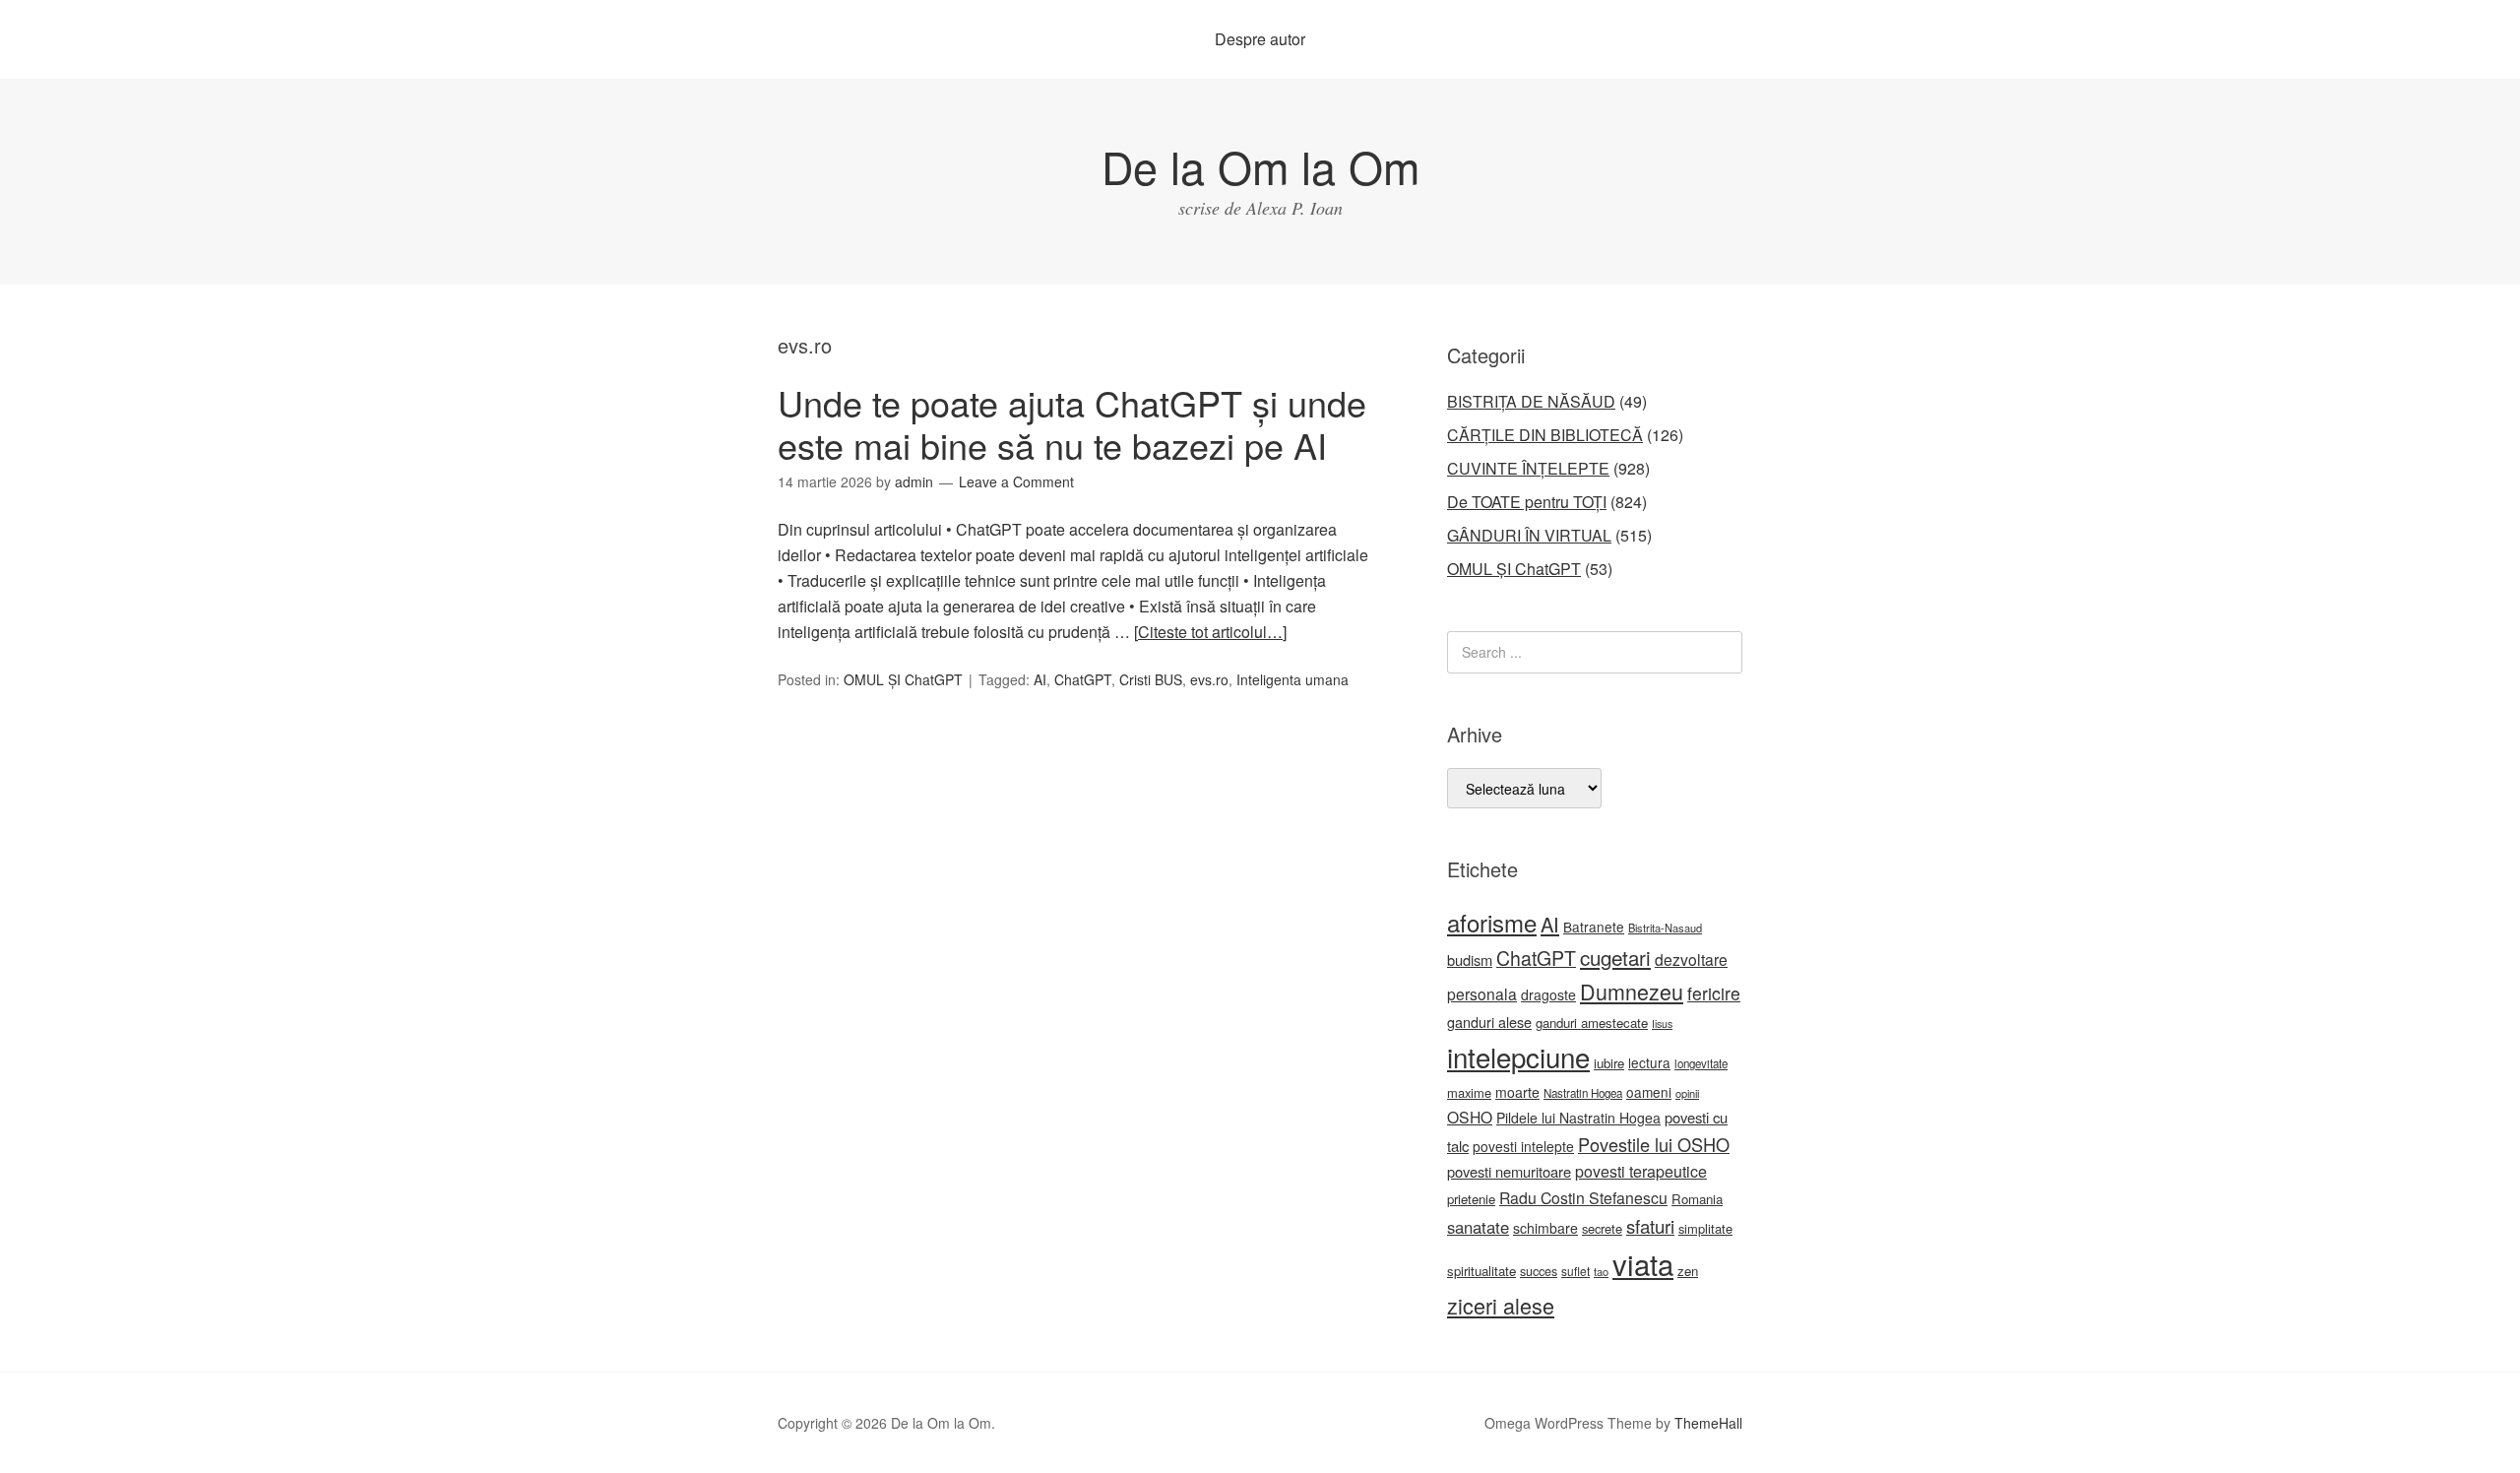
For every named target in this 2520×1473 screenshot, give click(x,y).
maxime (1469, 1092)
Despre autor (1260, 39)
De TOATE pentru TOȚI (1527, 502)
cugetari (1615, 957)
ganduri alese (1489, 1022)
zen (1688, 1271)
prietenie (1471, 1199)
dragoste (1548, 994)
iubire (1609, 1063)
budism (1470, 960)
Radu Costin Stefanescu (1583, 1198)
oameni (1649, 1092)
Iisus (1662, 1024)
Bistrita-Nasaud (1665, 928)
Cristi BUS (1151, 679)
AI (1040, 679)
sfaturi (1650, 1226)
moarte (1517, 1092)
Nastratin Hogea (1583, 1093)
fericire (1714, 993)
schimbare (1545, 1228)
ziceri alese (1501, 1305)
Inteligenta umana (1292, 679)
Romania (1697, 1199)
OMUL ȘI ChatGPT (903, 679)
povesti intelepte (1523, 1146)
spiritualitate (1481, 1271)
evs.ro (1209, 679)
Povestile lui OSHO (1654, 1144)
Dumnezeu (1632, 991)
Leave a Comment (1016, 481)
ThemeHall (1708, 1423)
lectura (1649, 1062)
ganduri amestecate (1592, 1023)
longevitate (1701, 1063)
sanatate (1478, 1227)
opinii (1687, 1093)
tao (1601, 1271)
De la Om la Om (1260, 166)
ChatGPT (1083, 679)
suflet (1575, 1271)
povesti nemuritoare (1509, 1171)
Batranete (1594, 927)
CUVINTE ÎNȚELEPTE (1528, 468)
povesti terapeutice (1641, 1171)
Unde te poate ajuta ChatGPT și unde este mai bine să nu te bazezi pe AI (1072, 423)
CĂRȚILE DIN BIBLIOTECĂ (1545, 435)
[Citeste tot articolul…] (1210, 632)
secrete (1602, 1228)
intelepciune (1518, 1057)
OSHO (1470, 1117)
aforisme (1492, 922)
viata (1643, 1263)
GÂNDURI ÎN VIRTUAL (1529, 535)
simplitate (1705, 1228)
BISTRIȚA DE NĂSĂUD (1531, 401)
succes (1539, 1271)
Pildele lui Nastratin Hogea (1578, 1118)
